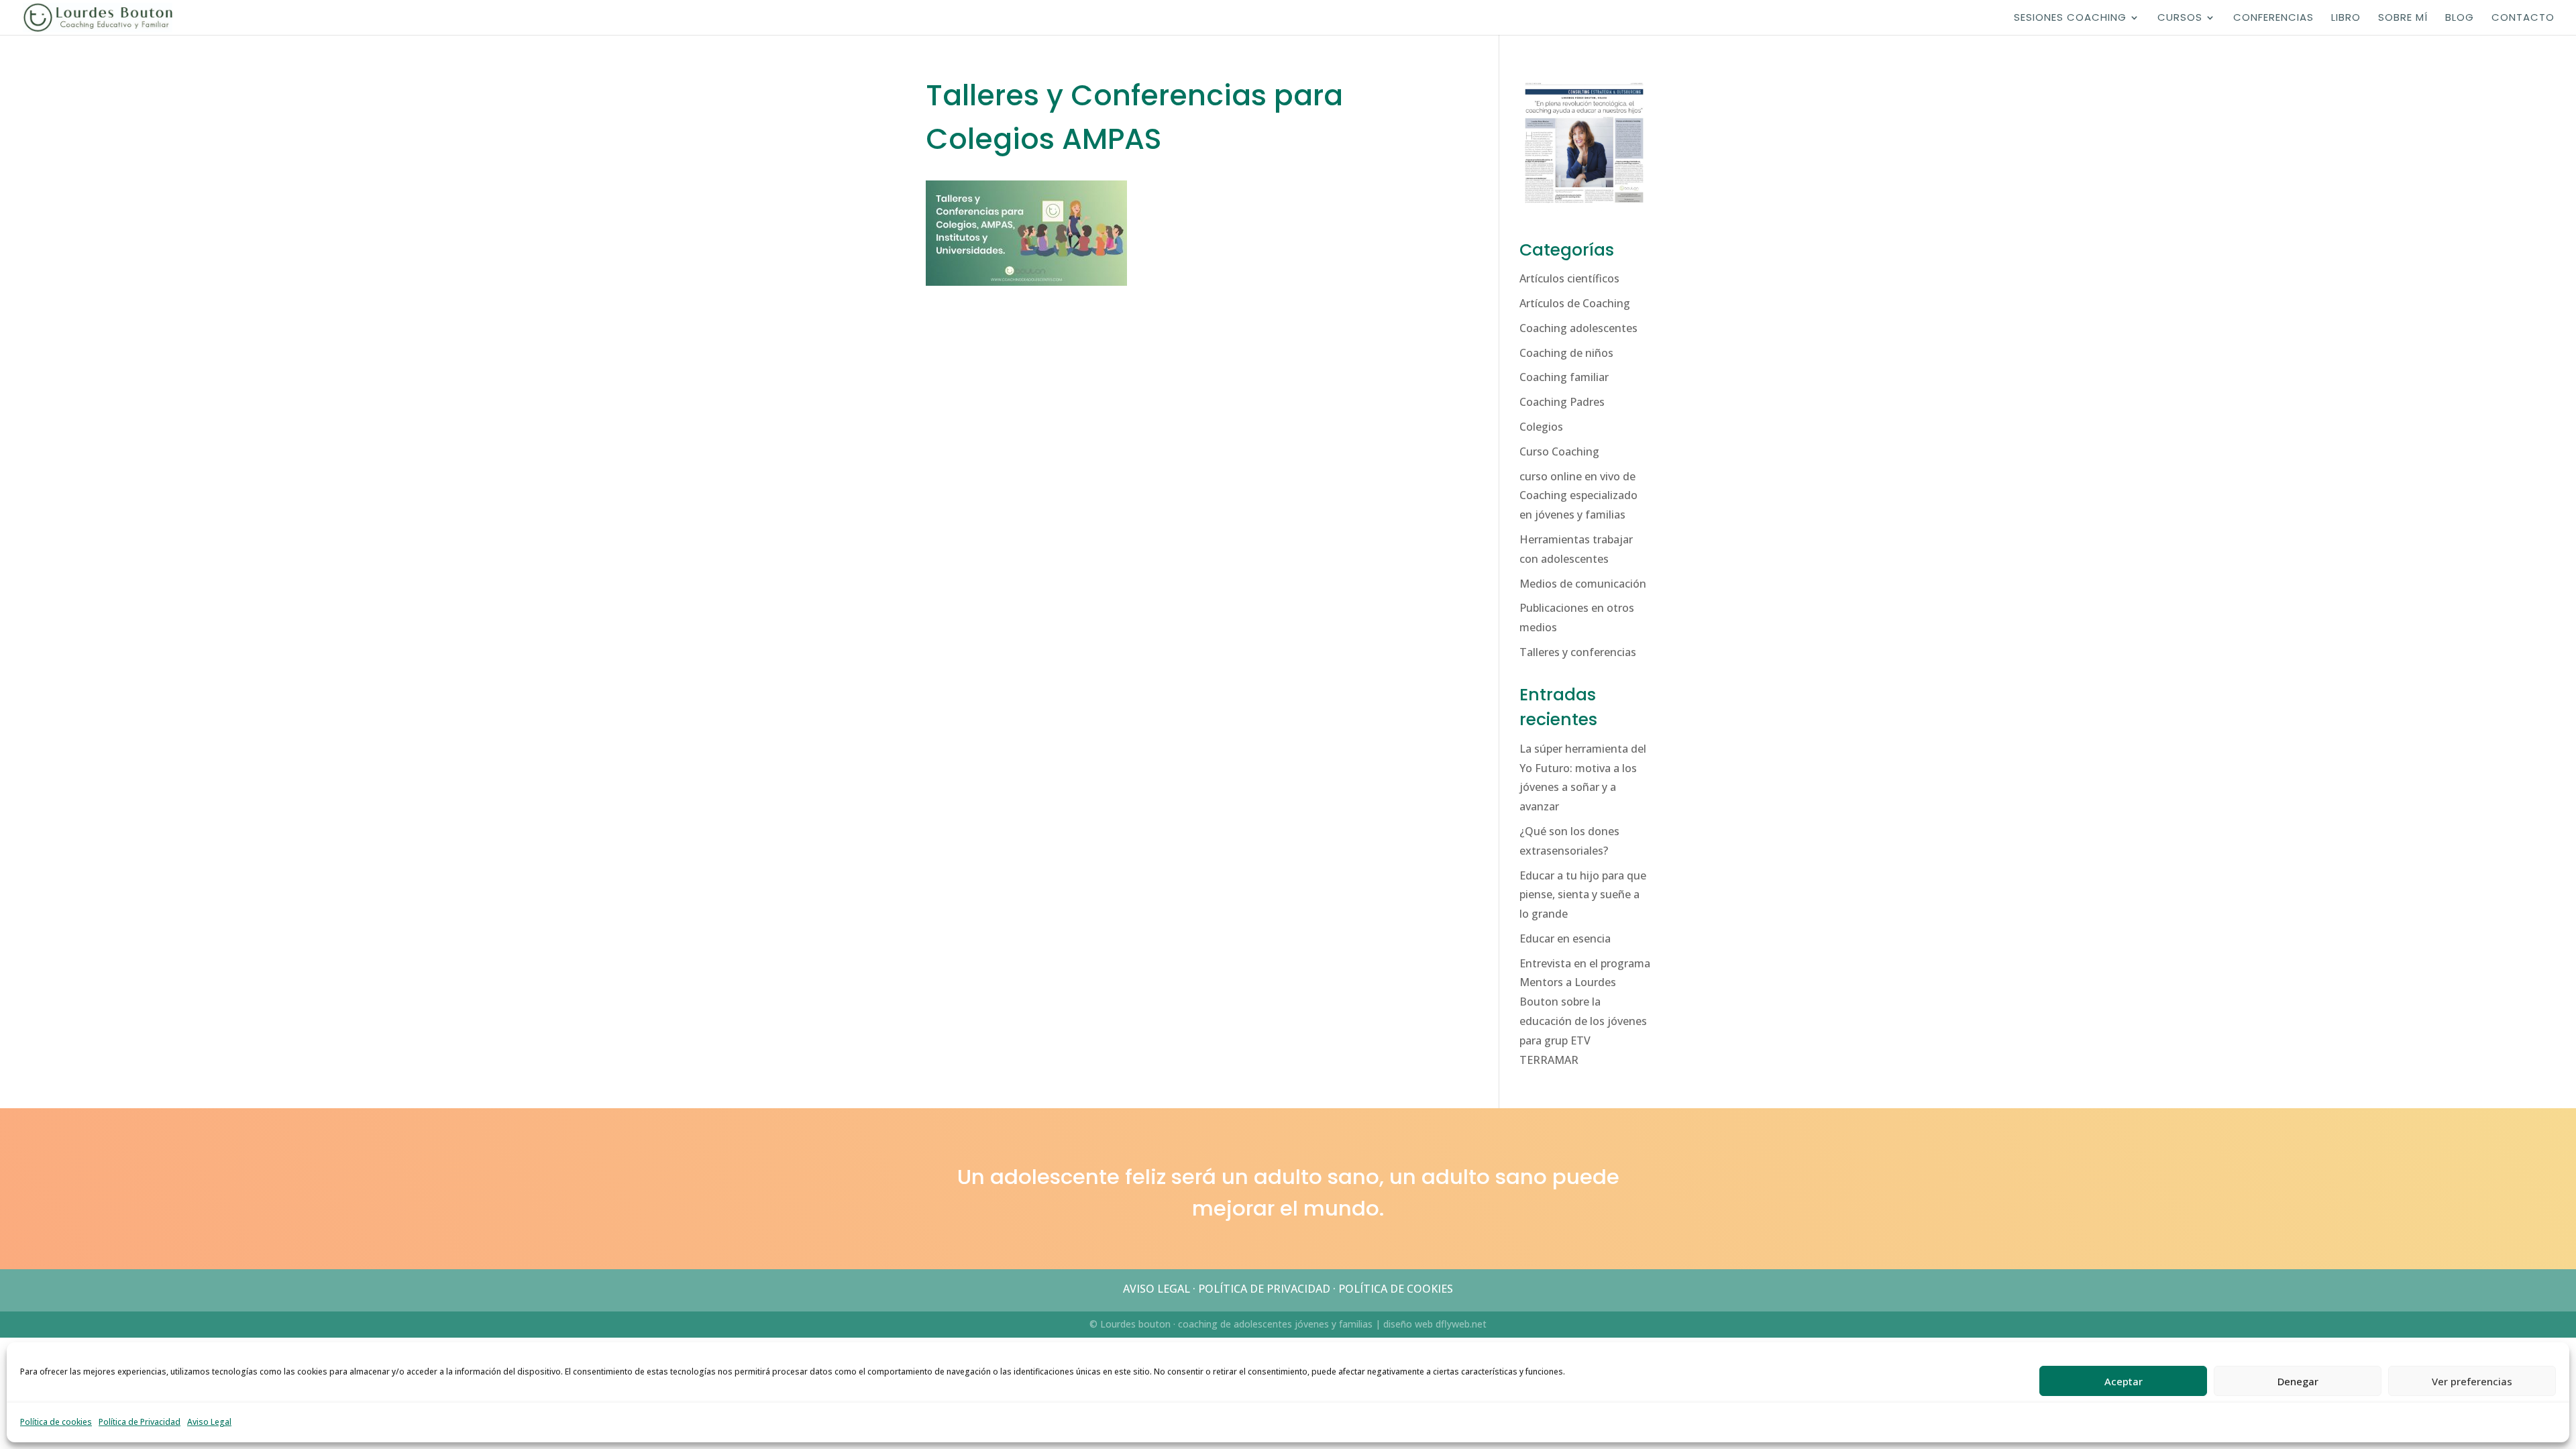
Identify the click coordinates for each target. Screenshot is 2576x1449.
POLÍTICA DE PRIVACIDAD (1264, 1289)
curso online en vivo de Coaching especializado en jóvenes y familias (1578, 496)
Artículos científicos (1569, 278)
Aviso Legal (209, 1422)
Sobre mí (2403, 18)
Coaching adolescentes (1578, 328)
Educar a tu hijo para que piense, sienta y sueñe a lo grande (1583, 895)
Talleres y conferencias (1578, 652)
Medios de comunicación (1583, 584)
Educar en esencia (1565, 938)
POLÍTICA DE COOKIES (1396, 1289)
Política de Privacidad (140, 1422)
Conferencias (2273, 18)
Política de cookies (56, 1422)
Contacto (2523, 18)
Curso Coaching (1559, 451)
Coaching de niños (1566, 353)
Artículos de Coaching (1575, 303)
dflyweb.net (1461, 1324)
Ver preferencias (2472, 1381)
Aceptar (2124, 1381)
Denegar (2298, 1381)
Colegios (1541, 427)
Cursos (2180, 18)
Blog (2460, 18)
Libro (2346, 18)
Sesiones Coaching (2070, 18)
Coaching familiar (1564, 377)
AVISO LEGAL (1157, 1289)
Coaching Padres (1562, 402)
